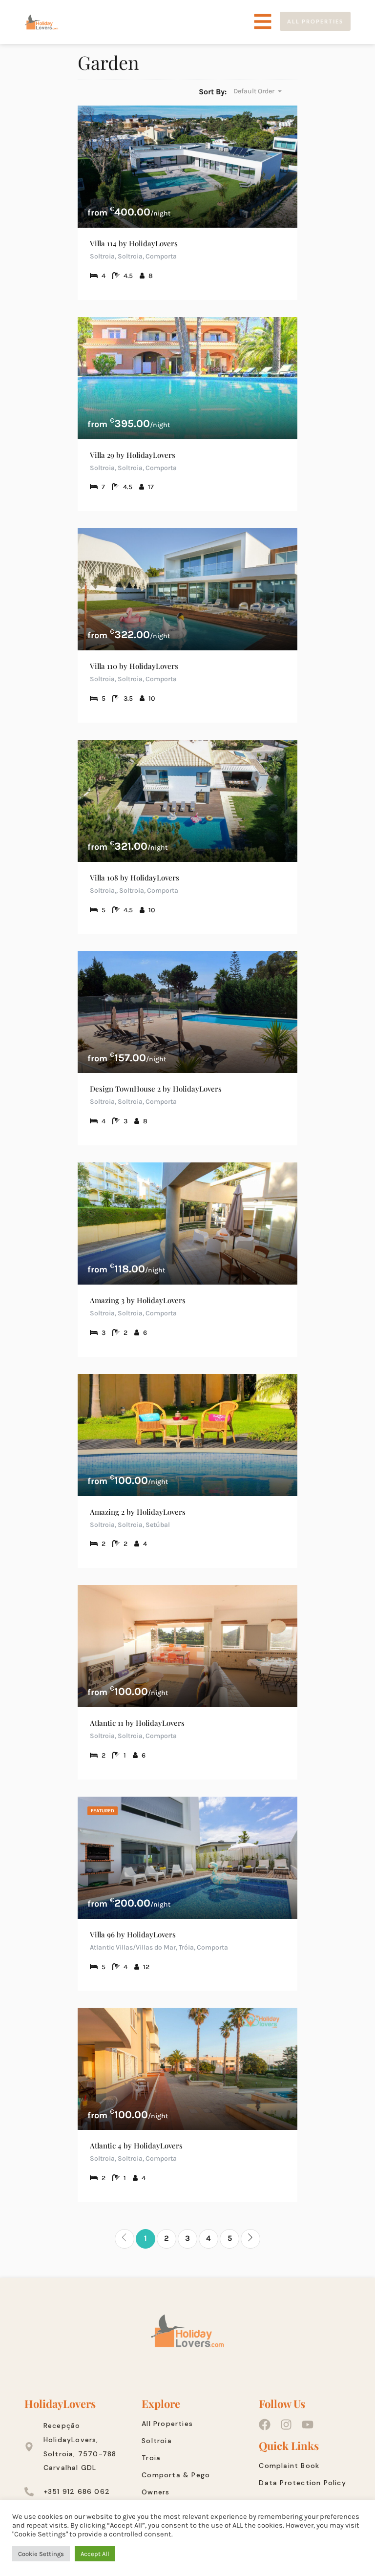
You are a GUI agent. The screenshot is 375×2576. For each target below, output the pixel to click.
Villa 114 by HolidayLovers (134, 243)
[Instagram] (286, 2425)
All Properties (167, 2424)
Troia (151, 2458)
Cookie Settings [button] (41, 2554)
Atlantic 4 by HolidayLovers (136, 2146)
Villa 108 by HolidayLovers (135, 878)
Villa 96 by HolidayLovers (133, 1934)
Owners (156, 2492)
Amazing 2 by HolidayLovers (138, 1512)
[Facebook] (265, 2425)
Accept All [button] (95, 2554)
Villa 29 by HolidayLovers (133, 455)
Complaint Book (289, 2466)
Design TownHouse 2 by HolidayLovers (156, 1089)
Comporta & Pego (176, 2475)
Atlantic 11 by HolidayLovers (137, 1723)
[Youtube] (308, 2425)
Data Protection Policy (302, 2483)
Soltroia (157, 2441)
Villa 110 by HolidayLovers (134, 666)
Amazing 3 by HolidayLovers (138, 1300)
